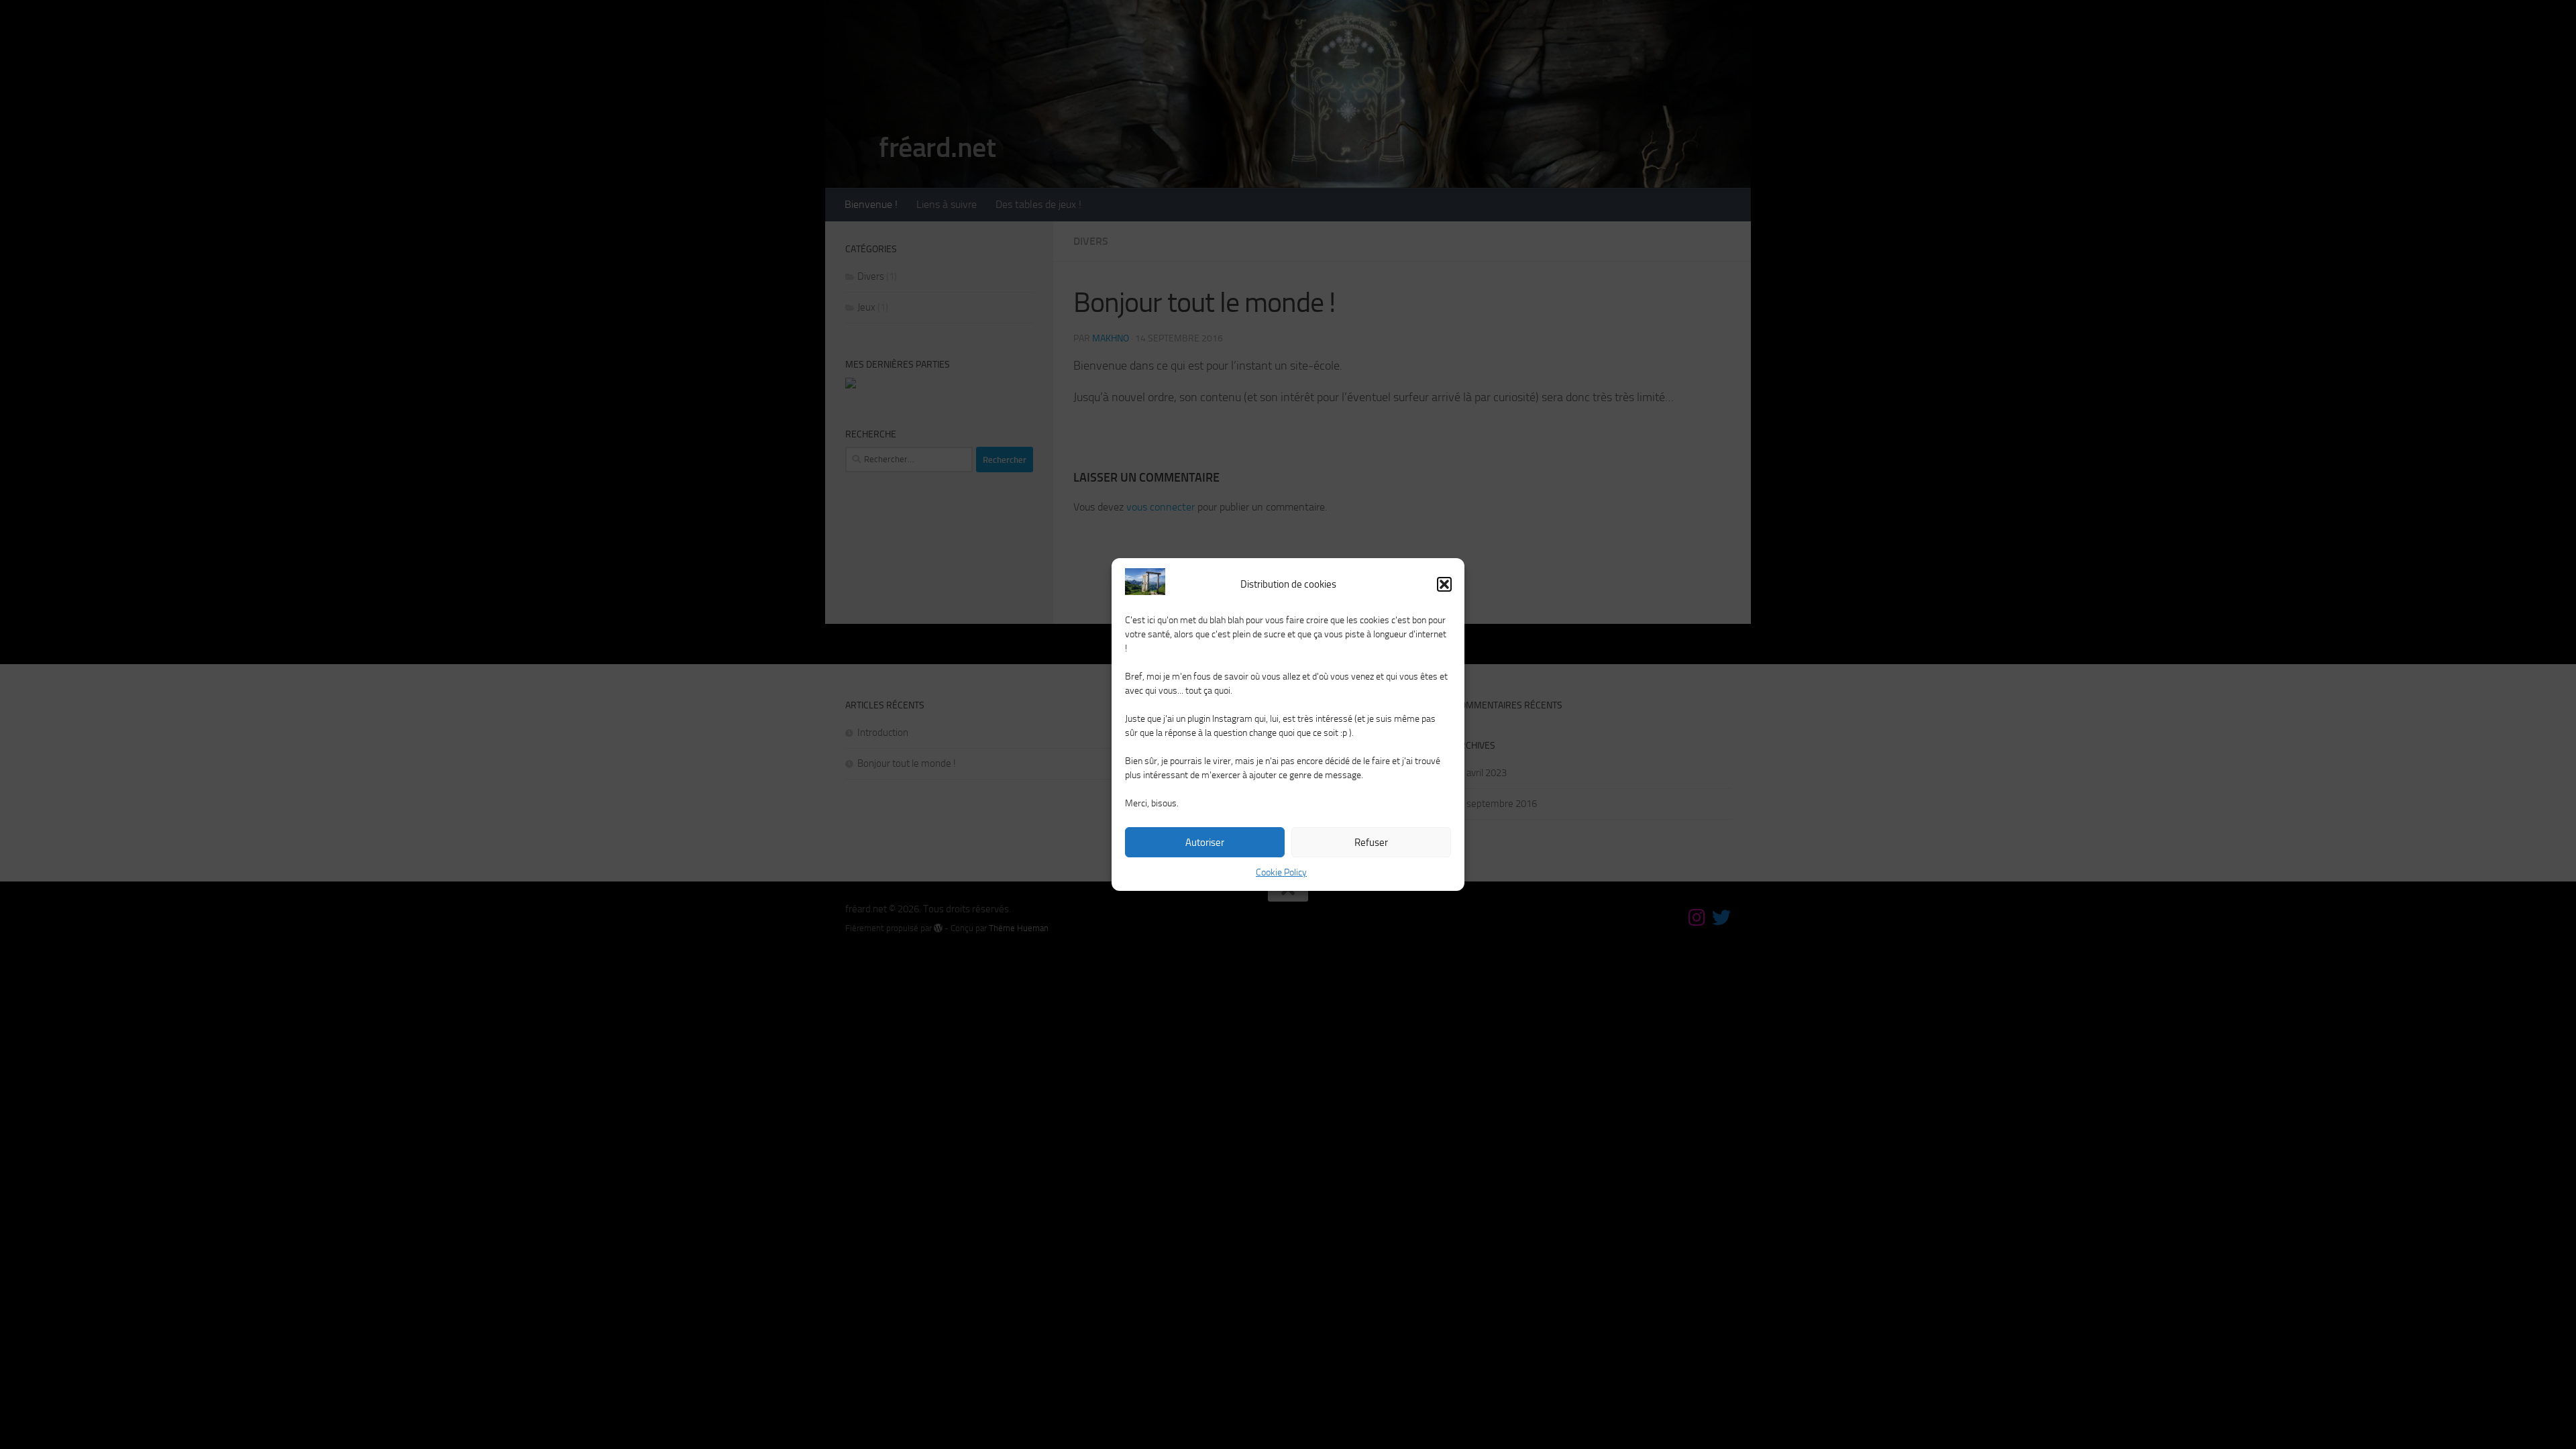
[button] (1444, 584)
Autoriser (1205, 843)
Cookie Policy (1281, 872)
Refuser (1371, 843)
